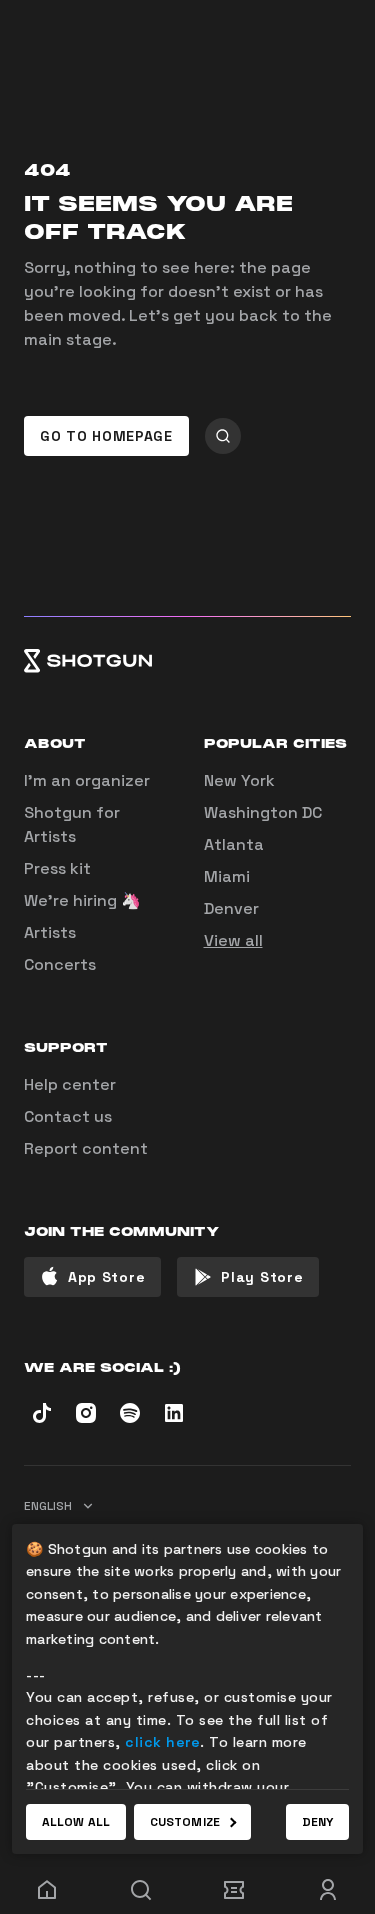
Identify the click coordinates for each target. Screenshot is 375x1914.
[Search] (141, 1890)
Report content (86, 1148)
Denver (231, 908)
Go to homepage (106, 436)
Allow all (76, 1822)
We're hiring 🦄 (82, 900)
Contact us (68, 1116)
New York (239, 780)
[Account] (328, 1890)
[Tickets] (235, 1890)
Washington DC (263, 812)
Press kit (57, 868)
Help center (70, 1084)
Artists (50, 932)
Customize (185, 1822)
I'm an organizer (87, 780)
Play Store (262, 1277)
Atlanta (234, 844)
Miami (227, 876)
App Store (106, 1277)
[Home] (187, 661)
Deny (317, 1822)
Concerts (60, 964)
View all (233, 940)
